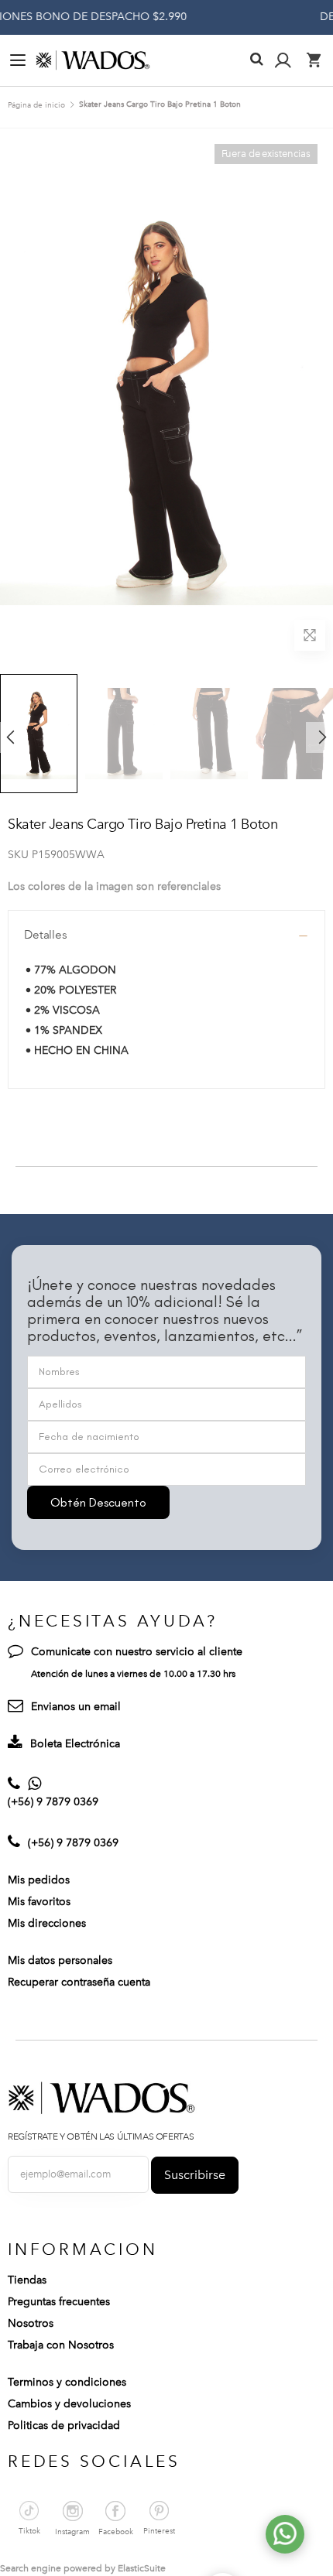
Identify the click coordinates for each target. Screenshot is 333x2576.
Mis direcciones (47, 1923)
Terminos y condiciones (67, 2382)
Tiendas (27, 2280)
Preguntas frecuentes (59, 2302)
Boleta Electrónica (75, 1744)
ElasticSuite (142, 2568)
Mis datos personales (60, 1960)
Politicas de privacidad (64, 2425)
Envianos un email (76, 1707)
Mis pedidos (39, 1880)
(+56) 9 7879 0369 (53, 1802)
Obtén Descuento (98, 1502)
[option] (124, 733)
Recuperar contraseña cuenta (79, 1982)
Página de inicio (36, 105)
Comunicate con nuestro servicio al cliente (137, 1652)
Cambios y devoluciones (69, 2404)
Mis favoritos (39, 1902)
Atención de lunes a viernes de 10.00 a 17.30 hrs (133, 1674)
